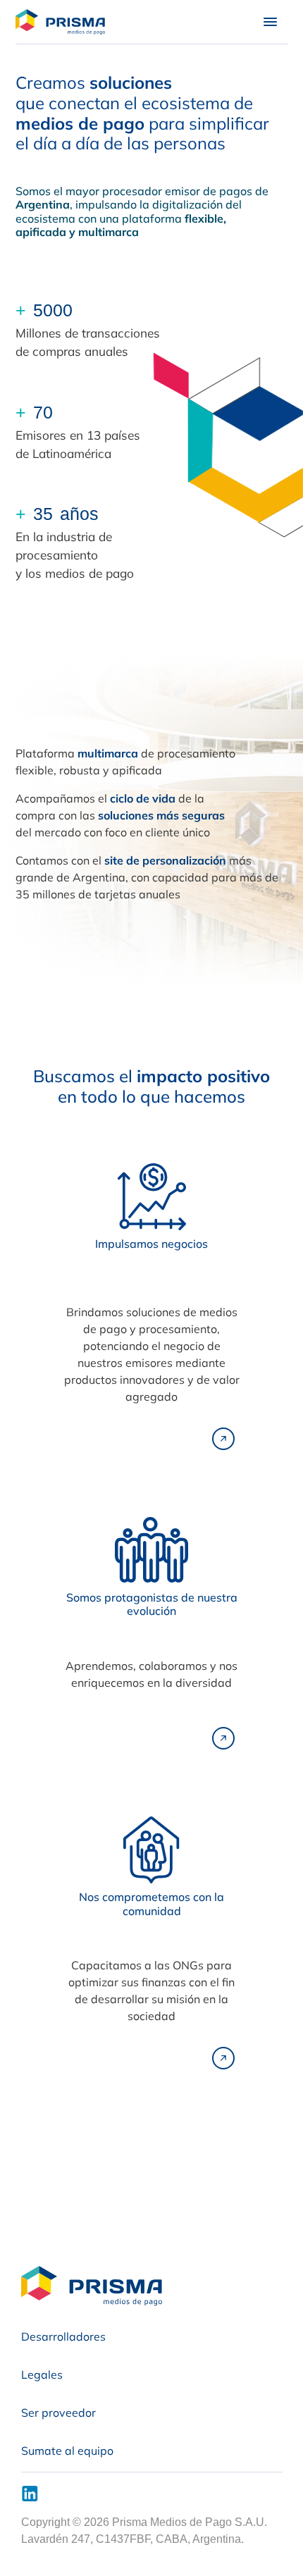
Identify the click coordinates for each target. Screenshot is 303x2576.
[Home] (66, 22)
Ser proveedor (58, 2413)
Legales (42, 2374)
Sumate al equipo (67, 2451)
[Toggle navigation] (270, 22)
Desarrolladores (63, 2336)
